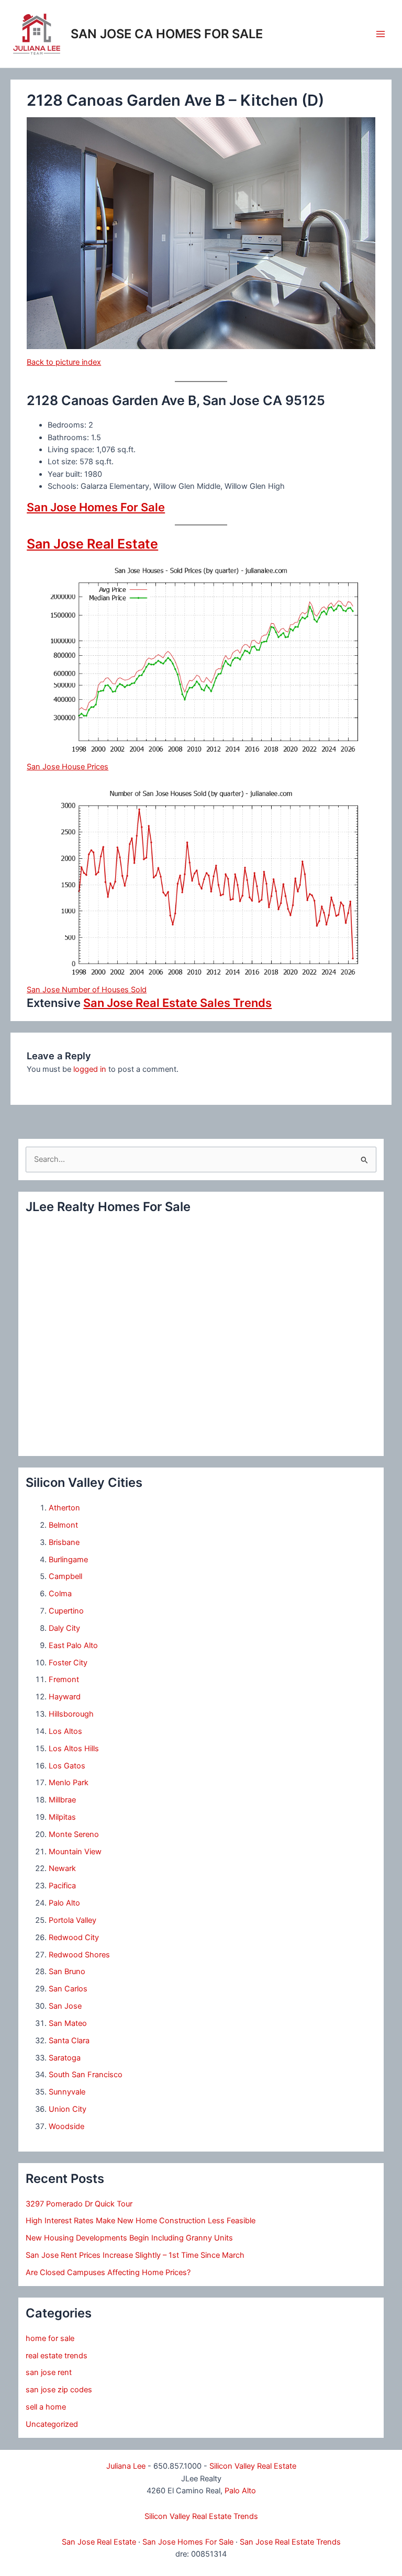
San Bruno (67, 1972)
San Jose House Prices (68, 767)
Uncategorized (52, 2424)
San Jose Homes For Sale (96, 507)
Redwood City (74, 1937)
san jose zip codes (59, 2390)
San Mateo (68, 2023)
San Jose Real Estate (92, 544)
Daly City (64, 1628)
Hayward (65, 1697)
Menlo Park (69, 1783)
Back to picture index (64, 362)
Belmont (63, 1525)
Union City (68, 2109)
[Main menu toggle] (381, 34)
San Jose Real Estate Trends (290, 2542)
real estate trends (57, 2356)
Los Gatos (67, 1766)
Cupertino (66, 1611)
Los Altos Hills (74, 1749)
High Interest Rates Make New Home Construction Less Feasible (141, 2221)
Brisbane (64, 1542)
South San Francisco (86, 2075)
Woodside (66, 2126)
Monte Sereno (74, 1834)
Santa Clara (69, 2041)
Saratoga (65, 2058)
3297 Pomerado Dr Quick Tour (79, 2204)
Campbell (65, 1576)
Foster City (68, 1663)
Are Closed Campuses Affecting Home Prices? (108, 2272)
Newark (62, 1868)
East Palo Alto (73, 1645)
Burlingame (68, 1560)
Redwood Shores (79, 1955)
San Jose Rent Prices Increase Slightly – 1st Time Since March (135, 2255)
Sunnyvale (67, 2092)
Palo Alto (64, 1903)
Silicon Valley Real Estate (253, 2466)
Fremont (64, 1679)
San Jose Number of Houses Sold (87, 990)
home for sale (50, 2338)
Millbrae (62, 1800)
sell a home (46, 2407)
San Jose (65, 2006)
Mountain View (75, 1852)
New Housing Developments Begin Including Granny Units (129, 2238)
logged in (90, 1069)
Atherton (64, 1508)
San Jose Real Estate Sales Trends (177, 1003)
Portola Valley (72, 1920)
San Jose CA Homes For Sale (167, 34)
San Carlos (68, 1989)
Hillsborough (71, 1714)
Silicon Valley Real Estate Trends (201, 2516)
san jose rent (49, 2372)
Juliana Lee (126, 2466)
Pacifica (62, 1886)
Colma (60, 1594)
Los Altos (65, 1731)
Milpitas (62, 1817)
